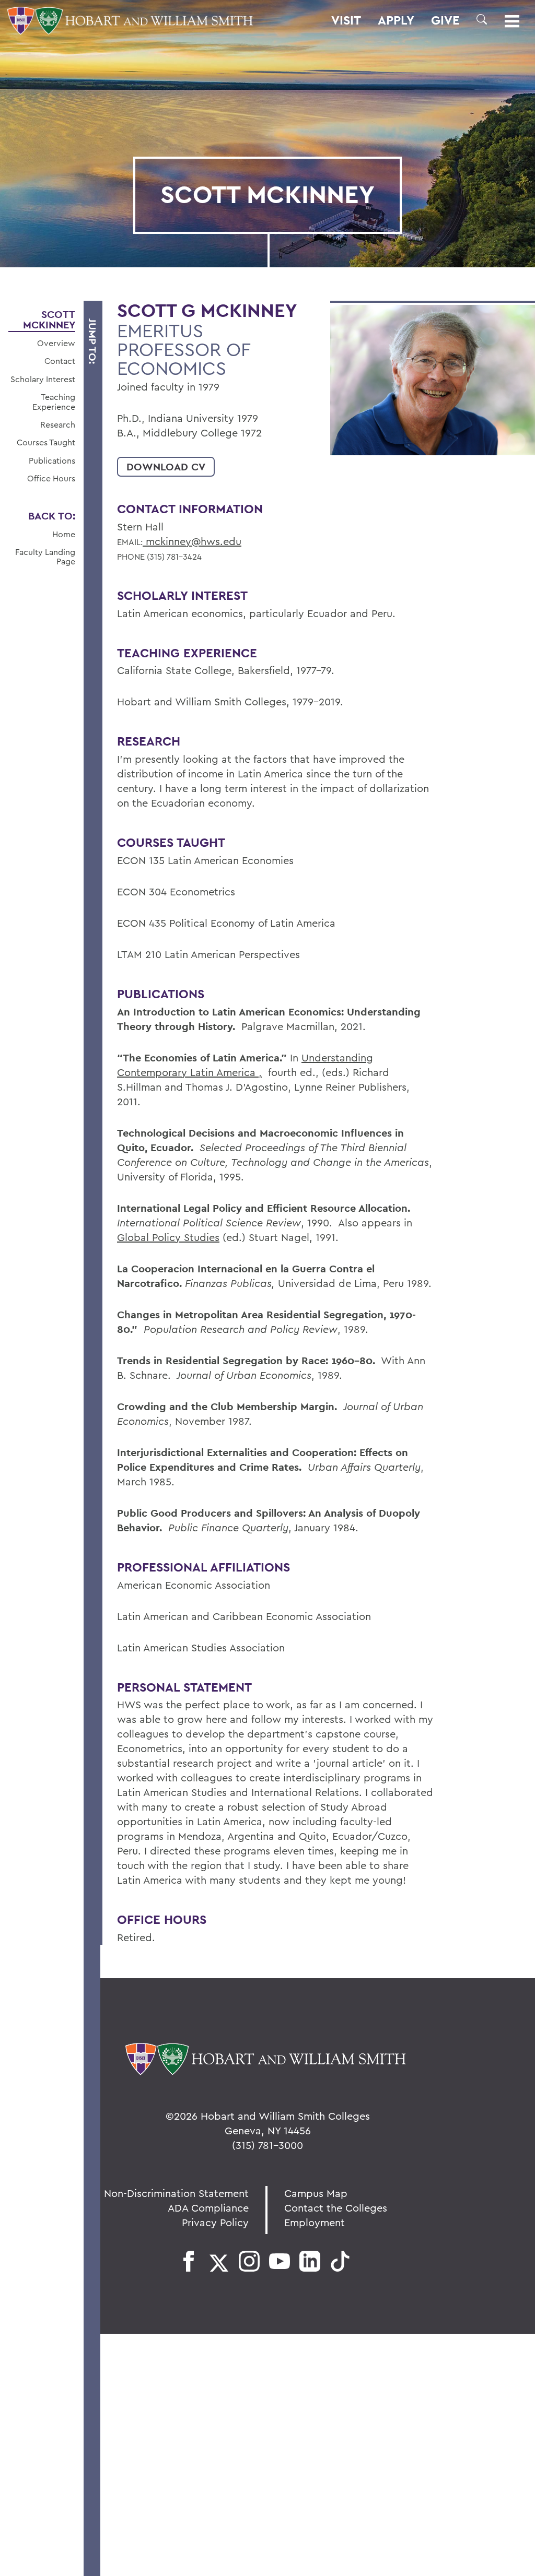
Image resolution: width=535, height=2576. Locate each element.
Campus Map (316, 2193)
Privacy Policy (215, 2222)
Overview (56, 343)
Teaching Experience (54, 402)
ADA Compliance (208, 2208)
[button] (482, 19)
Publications (52, 460)
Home (64, 534)
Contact (60, 361)
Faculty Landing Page (45, 557)
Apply (396, 20)
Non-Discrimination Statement (176, 2193)
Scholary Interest (43, 379)
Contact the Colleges (336, 2208)
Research (58, 424)
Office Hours (51, 478)
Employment (315, 2222)
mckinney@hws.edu (192, 541)
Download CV (166, 467)
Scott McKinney (49, 320)
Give (445, 20)
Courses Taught (46, 442)
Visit (346, 20)
